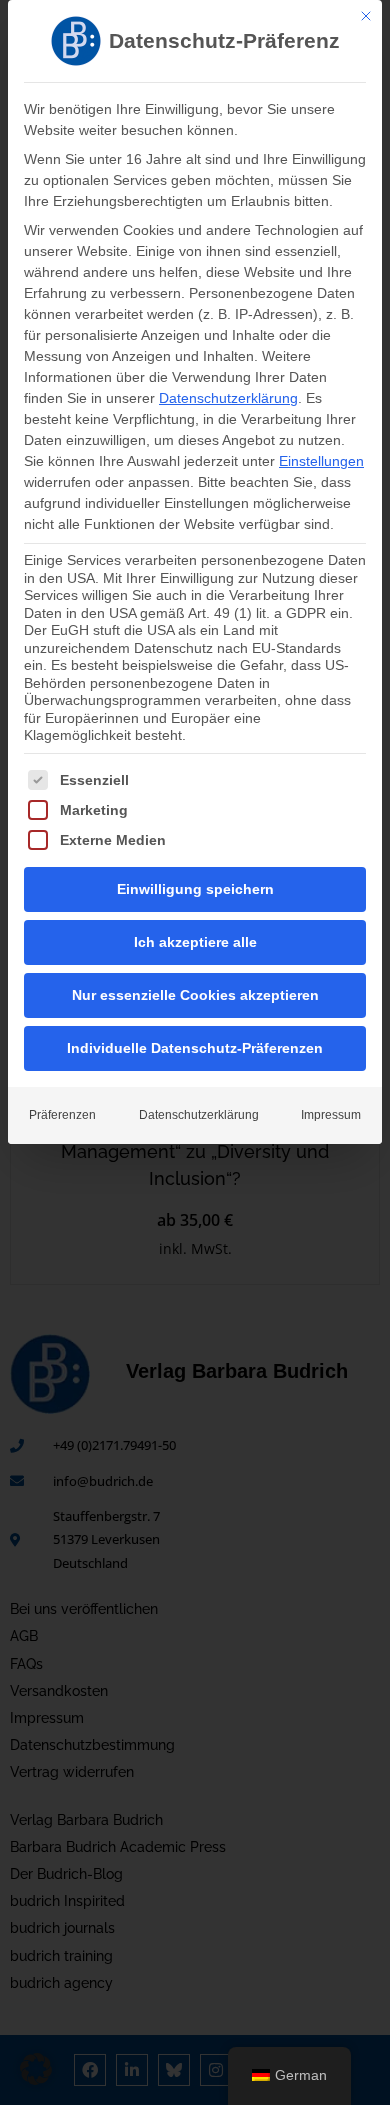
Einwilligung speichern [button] (195, 889)
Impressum (331, 1115)
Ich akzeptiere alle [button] (195, 942)
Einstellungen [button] (321, 461)
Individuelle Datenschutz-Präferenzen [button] (195, 1048)
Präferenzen (62, 1115)
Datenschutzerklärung (228, 398)
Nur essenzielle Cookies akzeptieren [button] (195, 995)
